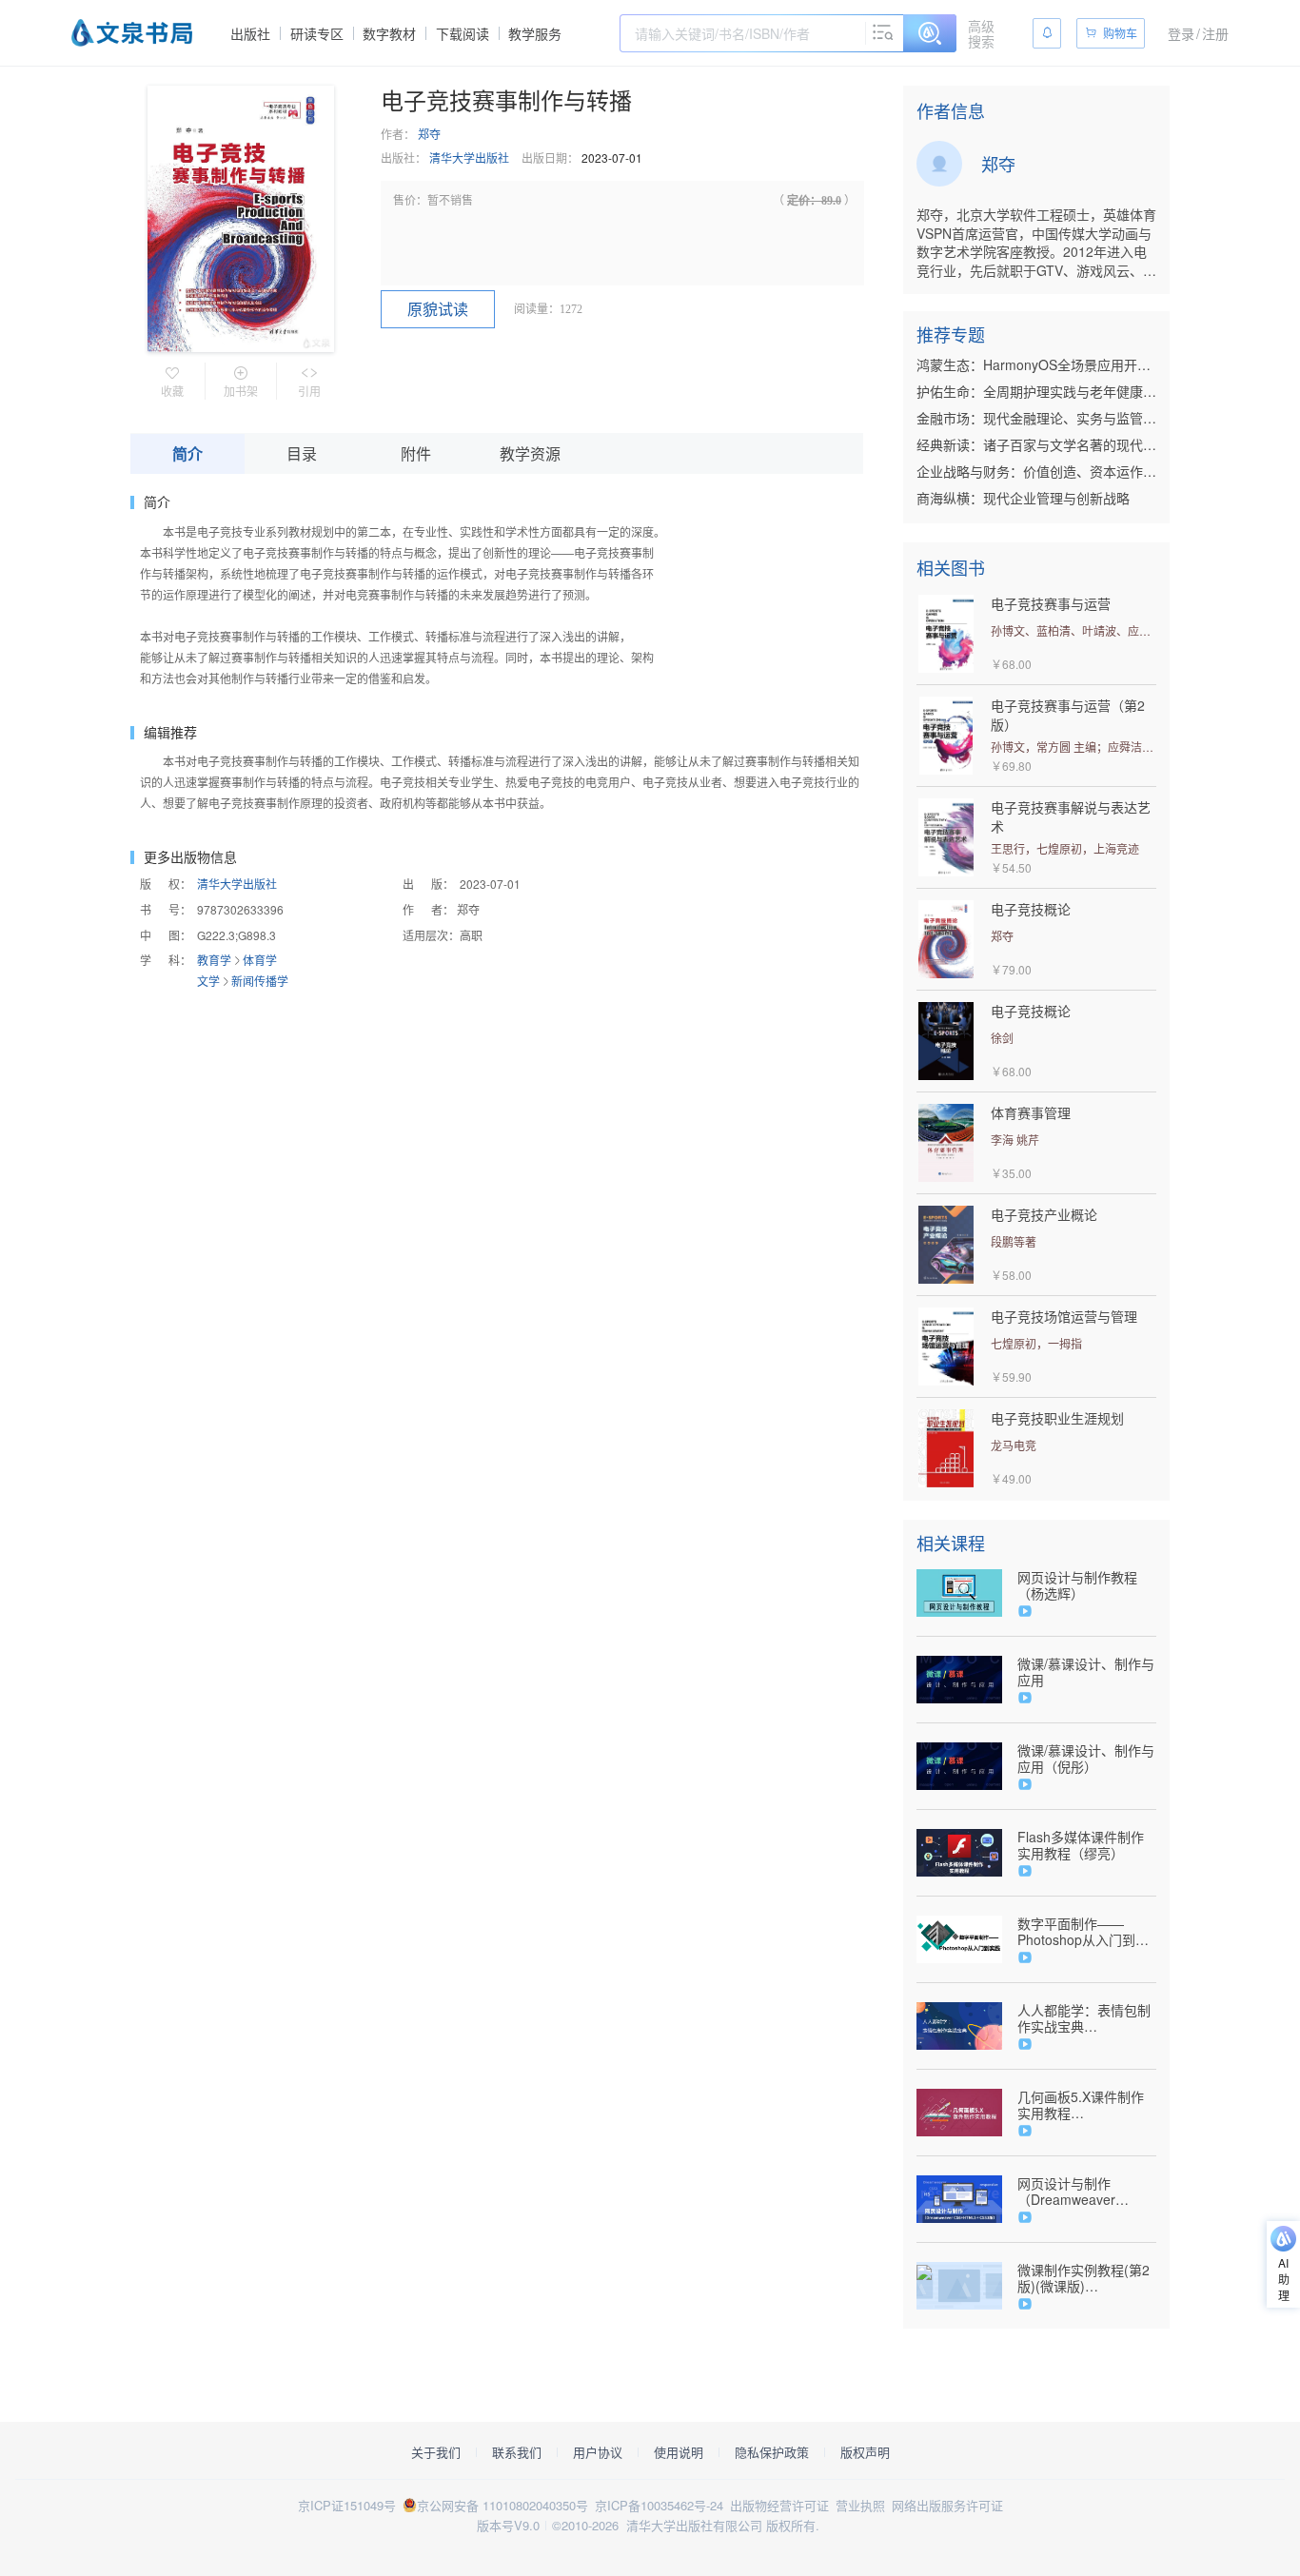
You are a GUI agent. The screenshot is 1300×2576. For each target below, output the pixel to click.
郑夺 (429, 134)
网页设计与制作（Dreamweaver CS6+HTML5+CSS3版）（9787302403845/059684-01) (1087, 2192)
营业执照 (860, 2505)
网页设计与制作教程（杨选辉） (1077, 1585)
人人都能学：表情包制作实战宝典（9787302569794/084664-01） (1087, 2018)
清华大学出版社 (469, 157)
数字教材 (389, 33)
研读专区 (317, 33)
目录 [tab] (302, 453)
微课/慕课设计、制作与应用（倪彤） (1086, 1759)
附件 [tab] (416, 453)
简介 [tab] (187, 453)
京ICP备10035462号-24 (659, 2505)
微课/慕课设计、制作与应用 (1086, 1672)
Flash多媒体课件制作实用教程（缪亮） (1081, 1845)
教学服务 (535, 33)
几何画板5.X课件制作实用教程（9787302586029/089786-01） (1087, 2105)
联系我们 (517, 2452)
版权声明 (865, 2452)
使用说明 (679, 2452)
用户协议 (598, 2452)
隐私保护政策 (772, 2452)
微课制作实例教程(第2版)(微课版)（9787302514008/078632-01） (1087, 2278)
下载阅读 (463, 33)
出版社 (250, 33)
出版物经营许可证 (779, 2505)
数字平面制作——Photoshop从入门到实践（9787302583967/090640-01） (1087, 1932)
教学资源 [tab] (530, 453)
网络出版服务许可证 (947, 2505)
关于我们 (436, 2452)
